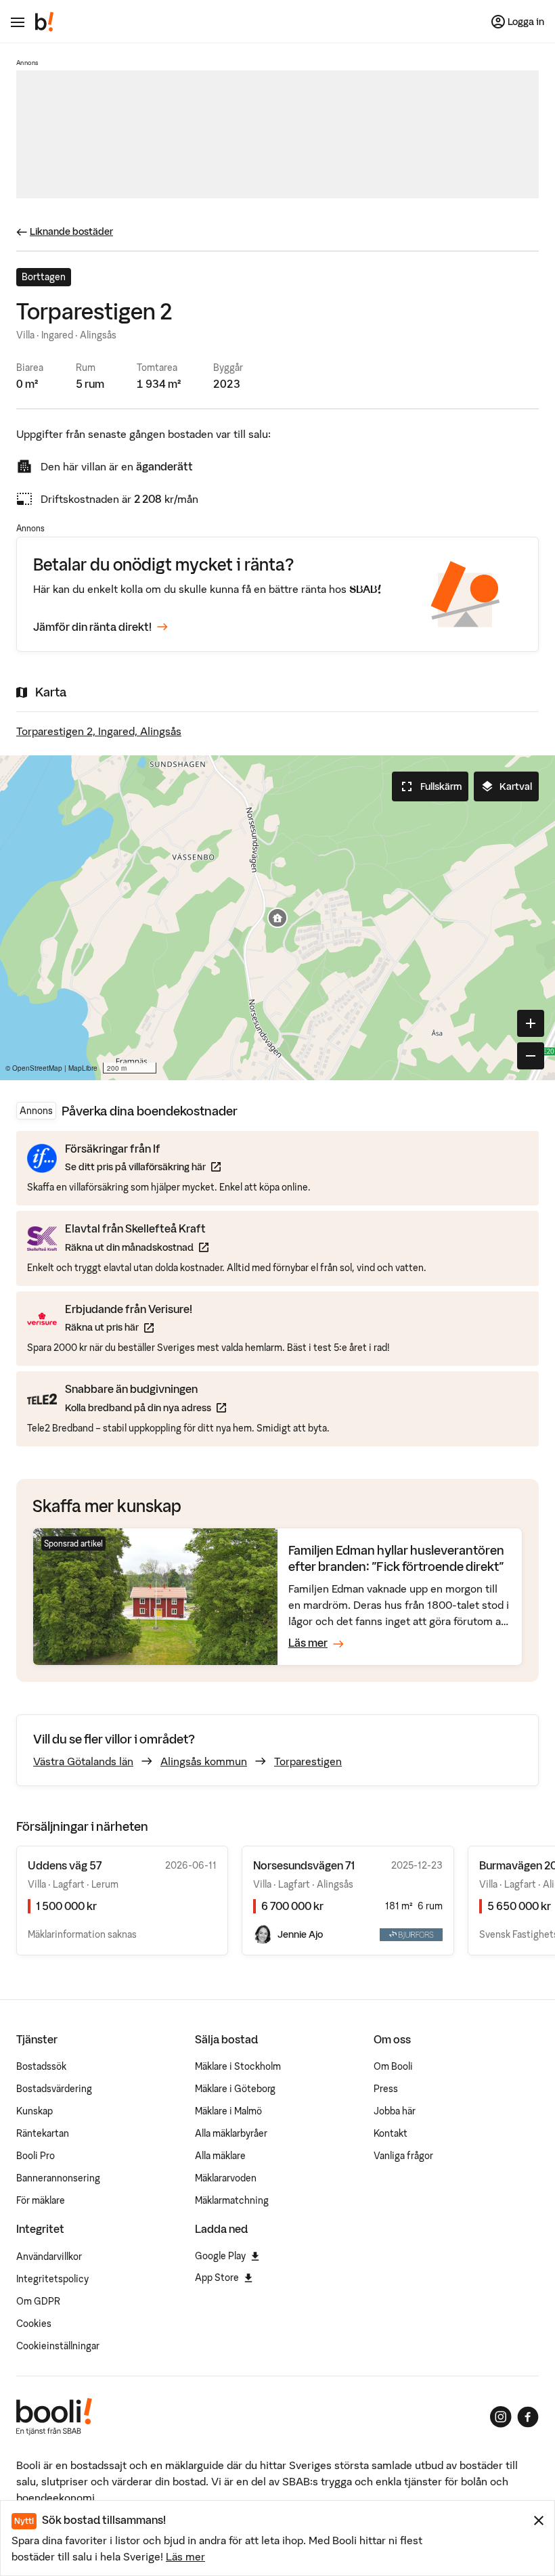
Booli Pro (36, 2156)
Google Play (220, 2256)
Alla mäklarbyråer (231, 2133)
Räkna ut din (137, 1247)
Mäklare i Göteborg (235, 2089)
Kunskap (35, 2111)
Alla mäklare (220, 2156)
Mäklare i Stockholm (238, 2066)
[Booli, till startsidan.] (45, 22)
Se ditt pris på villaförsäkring (143, 1167)
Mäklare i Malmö (228, 2111)
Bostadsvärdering (54, 2089)
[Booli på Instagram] (501, 2417)
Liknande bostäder (71, 231)
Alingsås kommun (204, 1761)
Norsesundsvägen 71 (304, 1865)
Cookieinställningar (58, 2346)
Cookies (34, 2324)
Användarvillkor (49, 2257)
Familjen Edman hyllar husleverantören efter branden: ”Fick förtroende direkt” (396, 1558)
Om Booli (393, 2066)
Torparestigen (308, 1761)
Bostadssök (41, 2066)
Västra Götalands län (83, 1761)
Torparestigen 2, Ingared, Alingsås (99, 731)
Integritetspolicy (52, 2279)
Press (386, 2089)
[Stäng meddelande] (539, 2521)
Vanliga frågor (403, 2156)
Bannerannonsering (58, 2178)
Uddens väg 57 (65, 1865)
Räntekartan (43, 2133)
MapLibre (83, 1068)
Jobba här (395, 2111)
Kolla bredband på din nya (146, 1407)
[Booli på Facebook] (528, 2417)
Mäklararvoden (226, 2178)
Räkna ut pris (129, 1327)
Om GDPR (38, 2301)
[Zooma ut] (531, 1056)
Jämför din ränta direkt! (92, 627)
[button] (277, 918)
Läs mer (185, 2556)
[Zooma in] (531, 1023)
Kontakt (391, 2133)
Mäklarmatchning (232, 2200)
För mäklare (41, 2200)
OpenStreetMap (37, 1068)
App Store (217, 2278)
